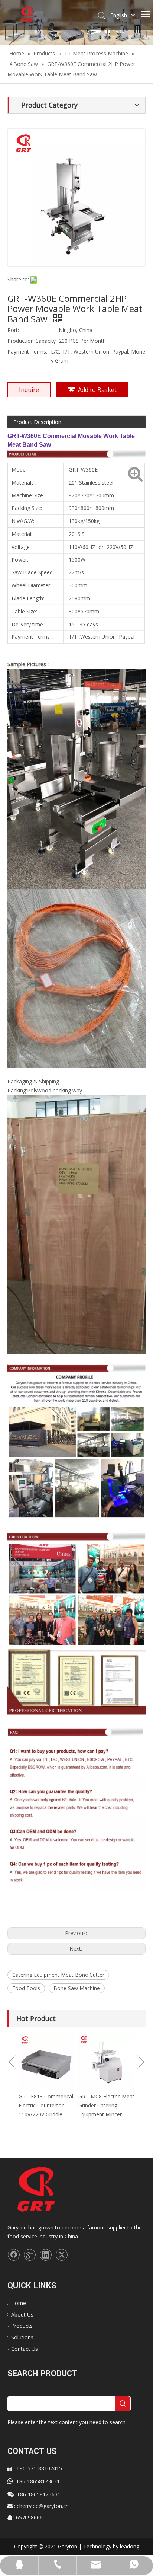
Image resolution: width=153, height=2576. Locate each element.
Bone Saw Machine (77, 1988)
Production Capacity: (32, 341)
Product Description (37, 422)
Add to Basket (97, 390)
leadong (130, 2546)
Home (19, 2303)
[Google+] (30, 2255)
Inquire (29, 390)
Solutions (22, 2337)
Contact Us (25, 2349)
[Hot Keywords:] (123, 2404)
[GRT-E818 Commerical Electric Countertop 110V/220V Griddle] (91, 2062)
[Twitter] (62, 2255)
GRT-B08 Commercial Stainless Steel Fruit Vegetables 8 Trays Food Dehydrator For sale (29, 2114)
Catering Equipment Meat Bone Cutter (58, 1975)
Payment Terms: (27, 352)
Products (22, 2326)
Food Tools (26, 1988)
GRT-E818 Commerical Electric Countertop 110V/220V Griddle (90, 2105)
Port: (13, 330)
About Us (22, 2315)
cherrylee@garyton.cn (43, 2506)
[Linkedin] (46, 2255)
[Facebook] (14, 2255)
